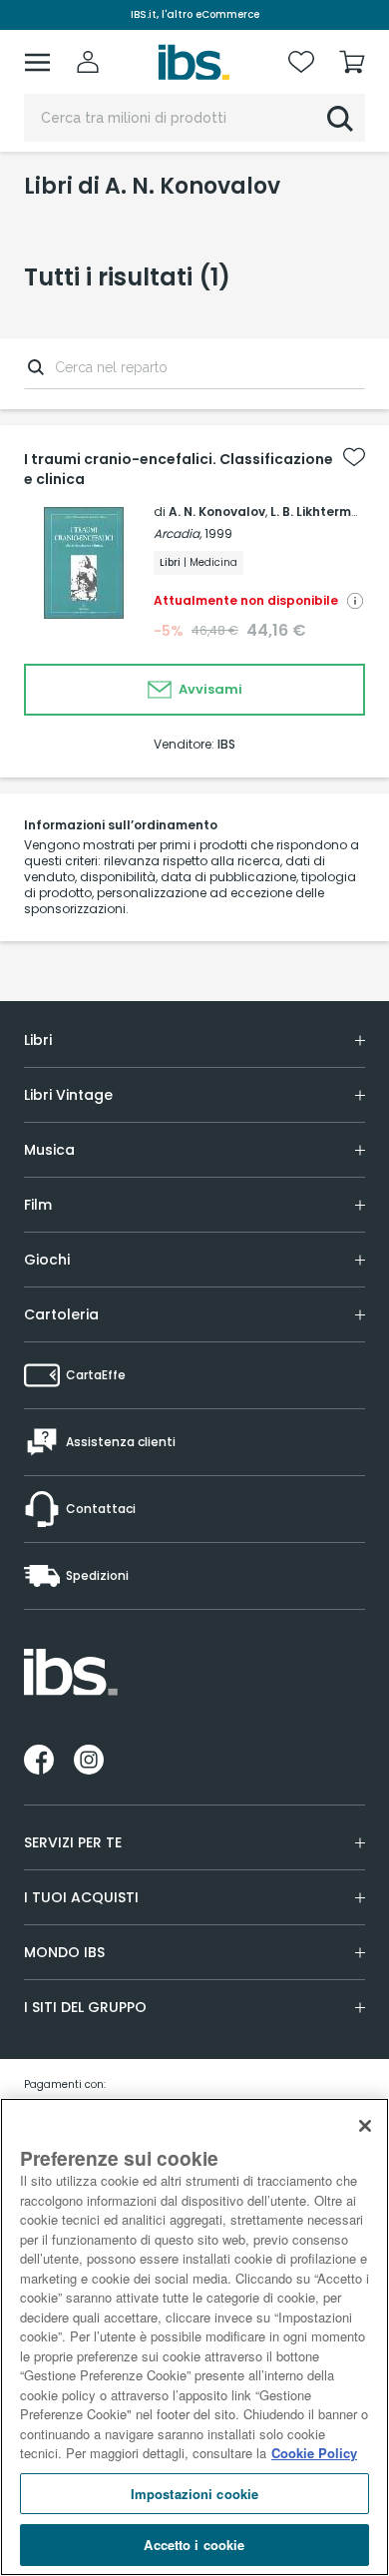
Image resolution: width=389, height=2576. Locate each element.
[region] (194, 2337)
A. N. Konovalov (217, 512)
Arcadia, (178, 533)
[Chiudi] (365, 2126)
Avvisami (209, 689)
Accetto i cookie (194, 2545)
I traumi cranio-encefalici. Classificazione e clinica (179, 469)
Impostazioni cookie (194, 2494)
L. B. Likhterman (319, 512)
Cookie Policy (314, 2453)
